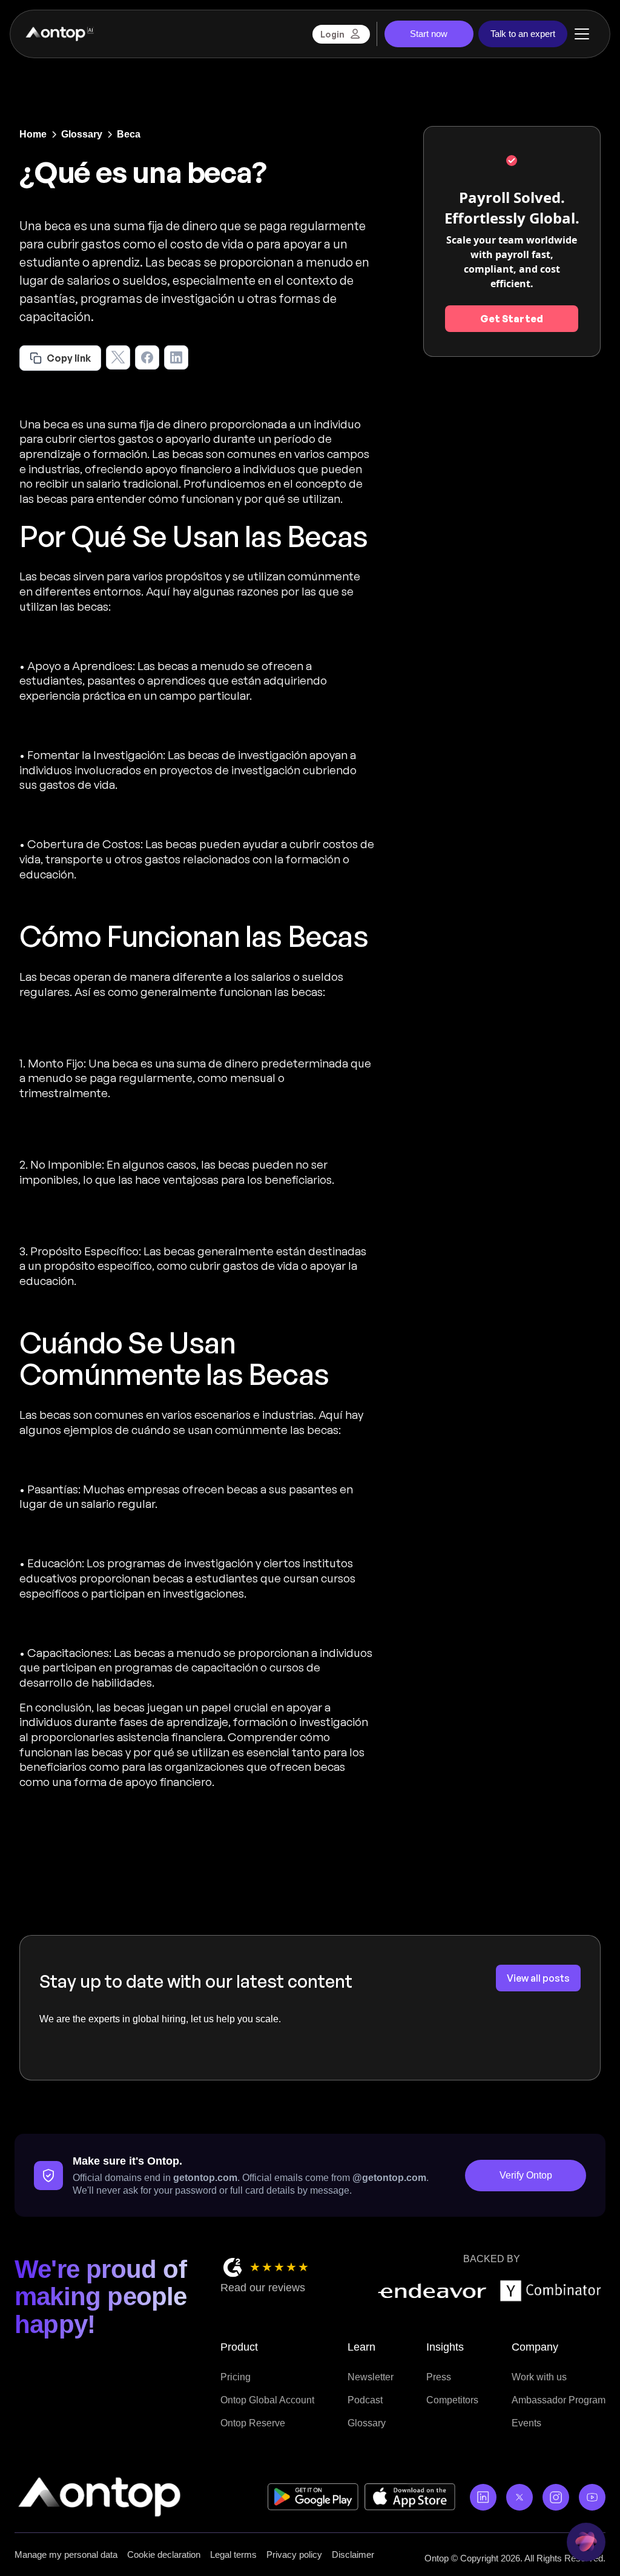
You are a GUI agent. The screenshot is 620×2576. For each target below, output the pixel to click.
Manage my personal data (66, 2554)
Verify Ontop (526, 2175)
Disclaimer (353, 2554)
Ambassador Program (559, 2400)
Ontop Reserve (253, 2423)
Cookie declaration (164, 2554)
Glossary (367, 2423)
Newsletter (371, 2377)
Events (526, 2423)
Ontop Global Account (267, 2400)
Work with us (539, 2377)
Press (439, 2377)
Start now (429, 34)
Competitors (452, 2400)
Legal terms (233, 2554)
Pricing (236, 2377)
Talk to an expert (523, 34)
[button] (582, 34)
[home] (59, 34)
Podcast (365, 2400)
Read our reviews (263, 2288)
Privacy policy (294, 2554)
